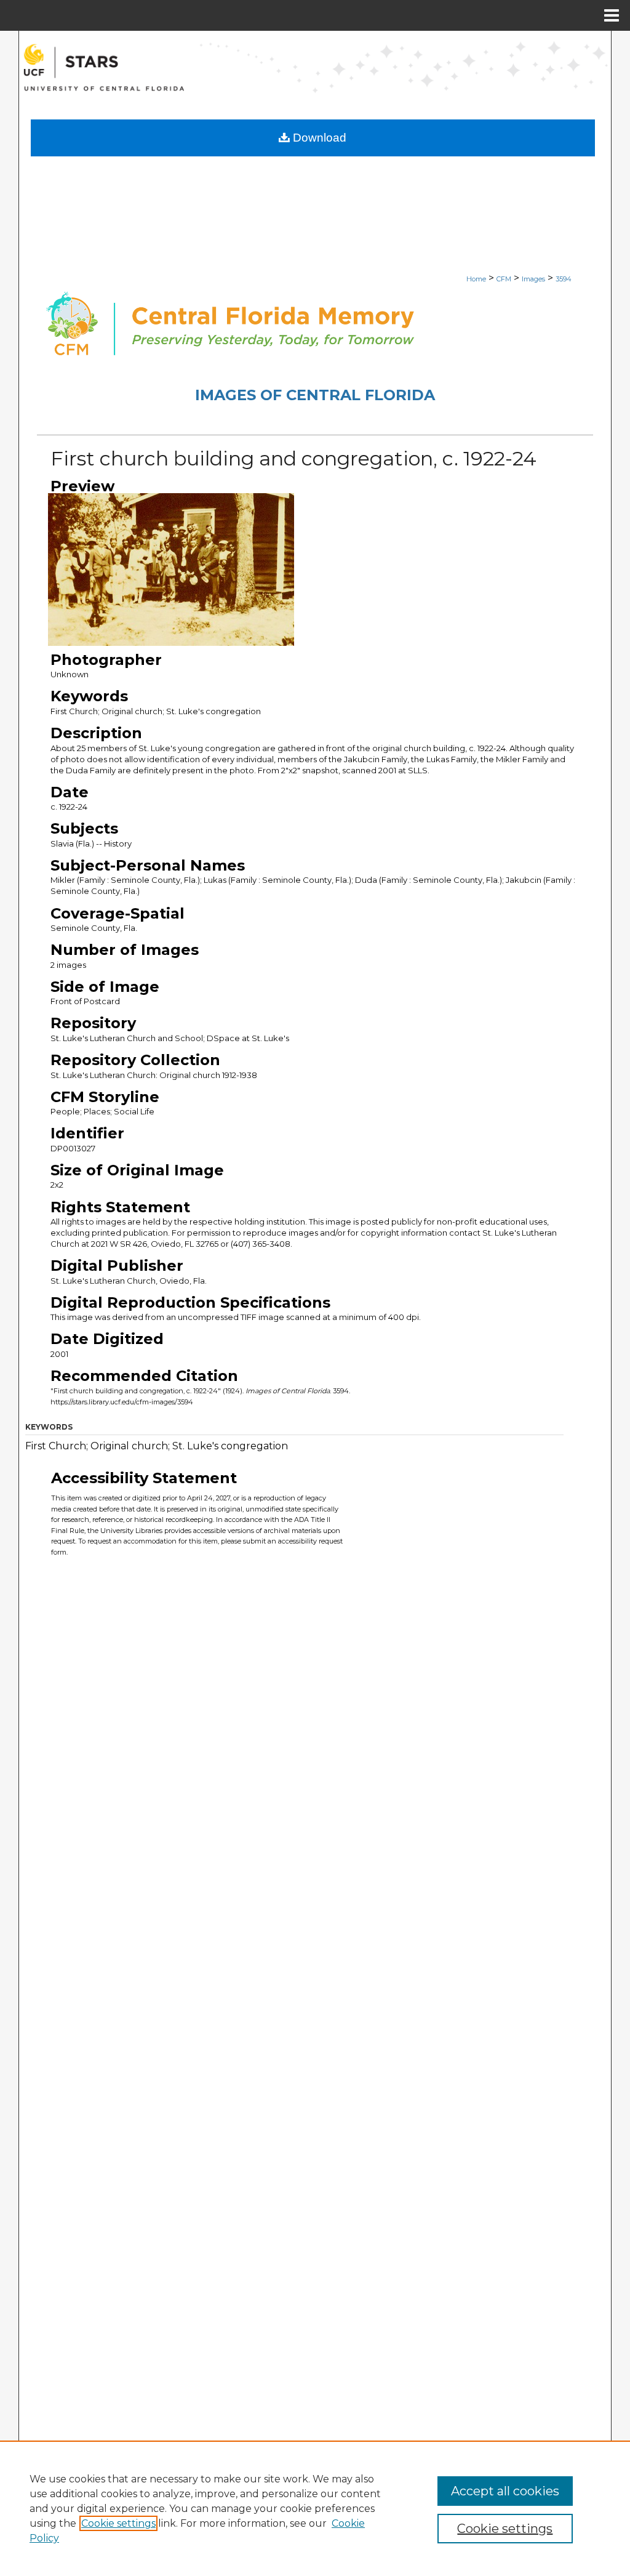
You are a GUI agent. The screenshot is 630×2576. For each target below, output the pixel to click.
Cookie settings (118, 2523)
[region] (315, 2508)
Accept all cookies (505, 2491)
